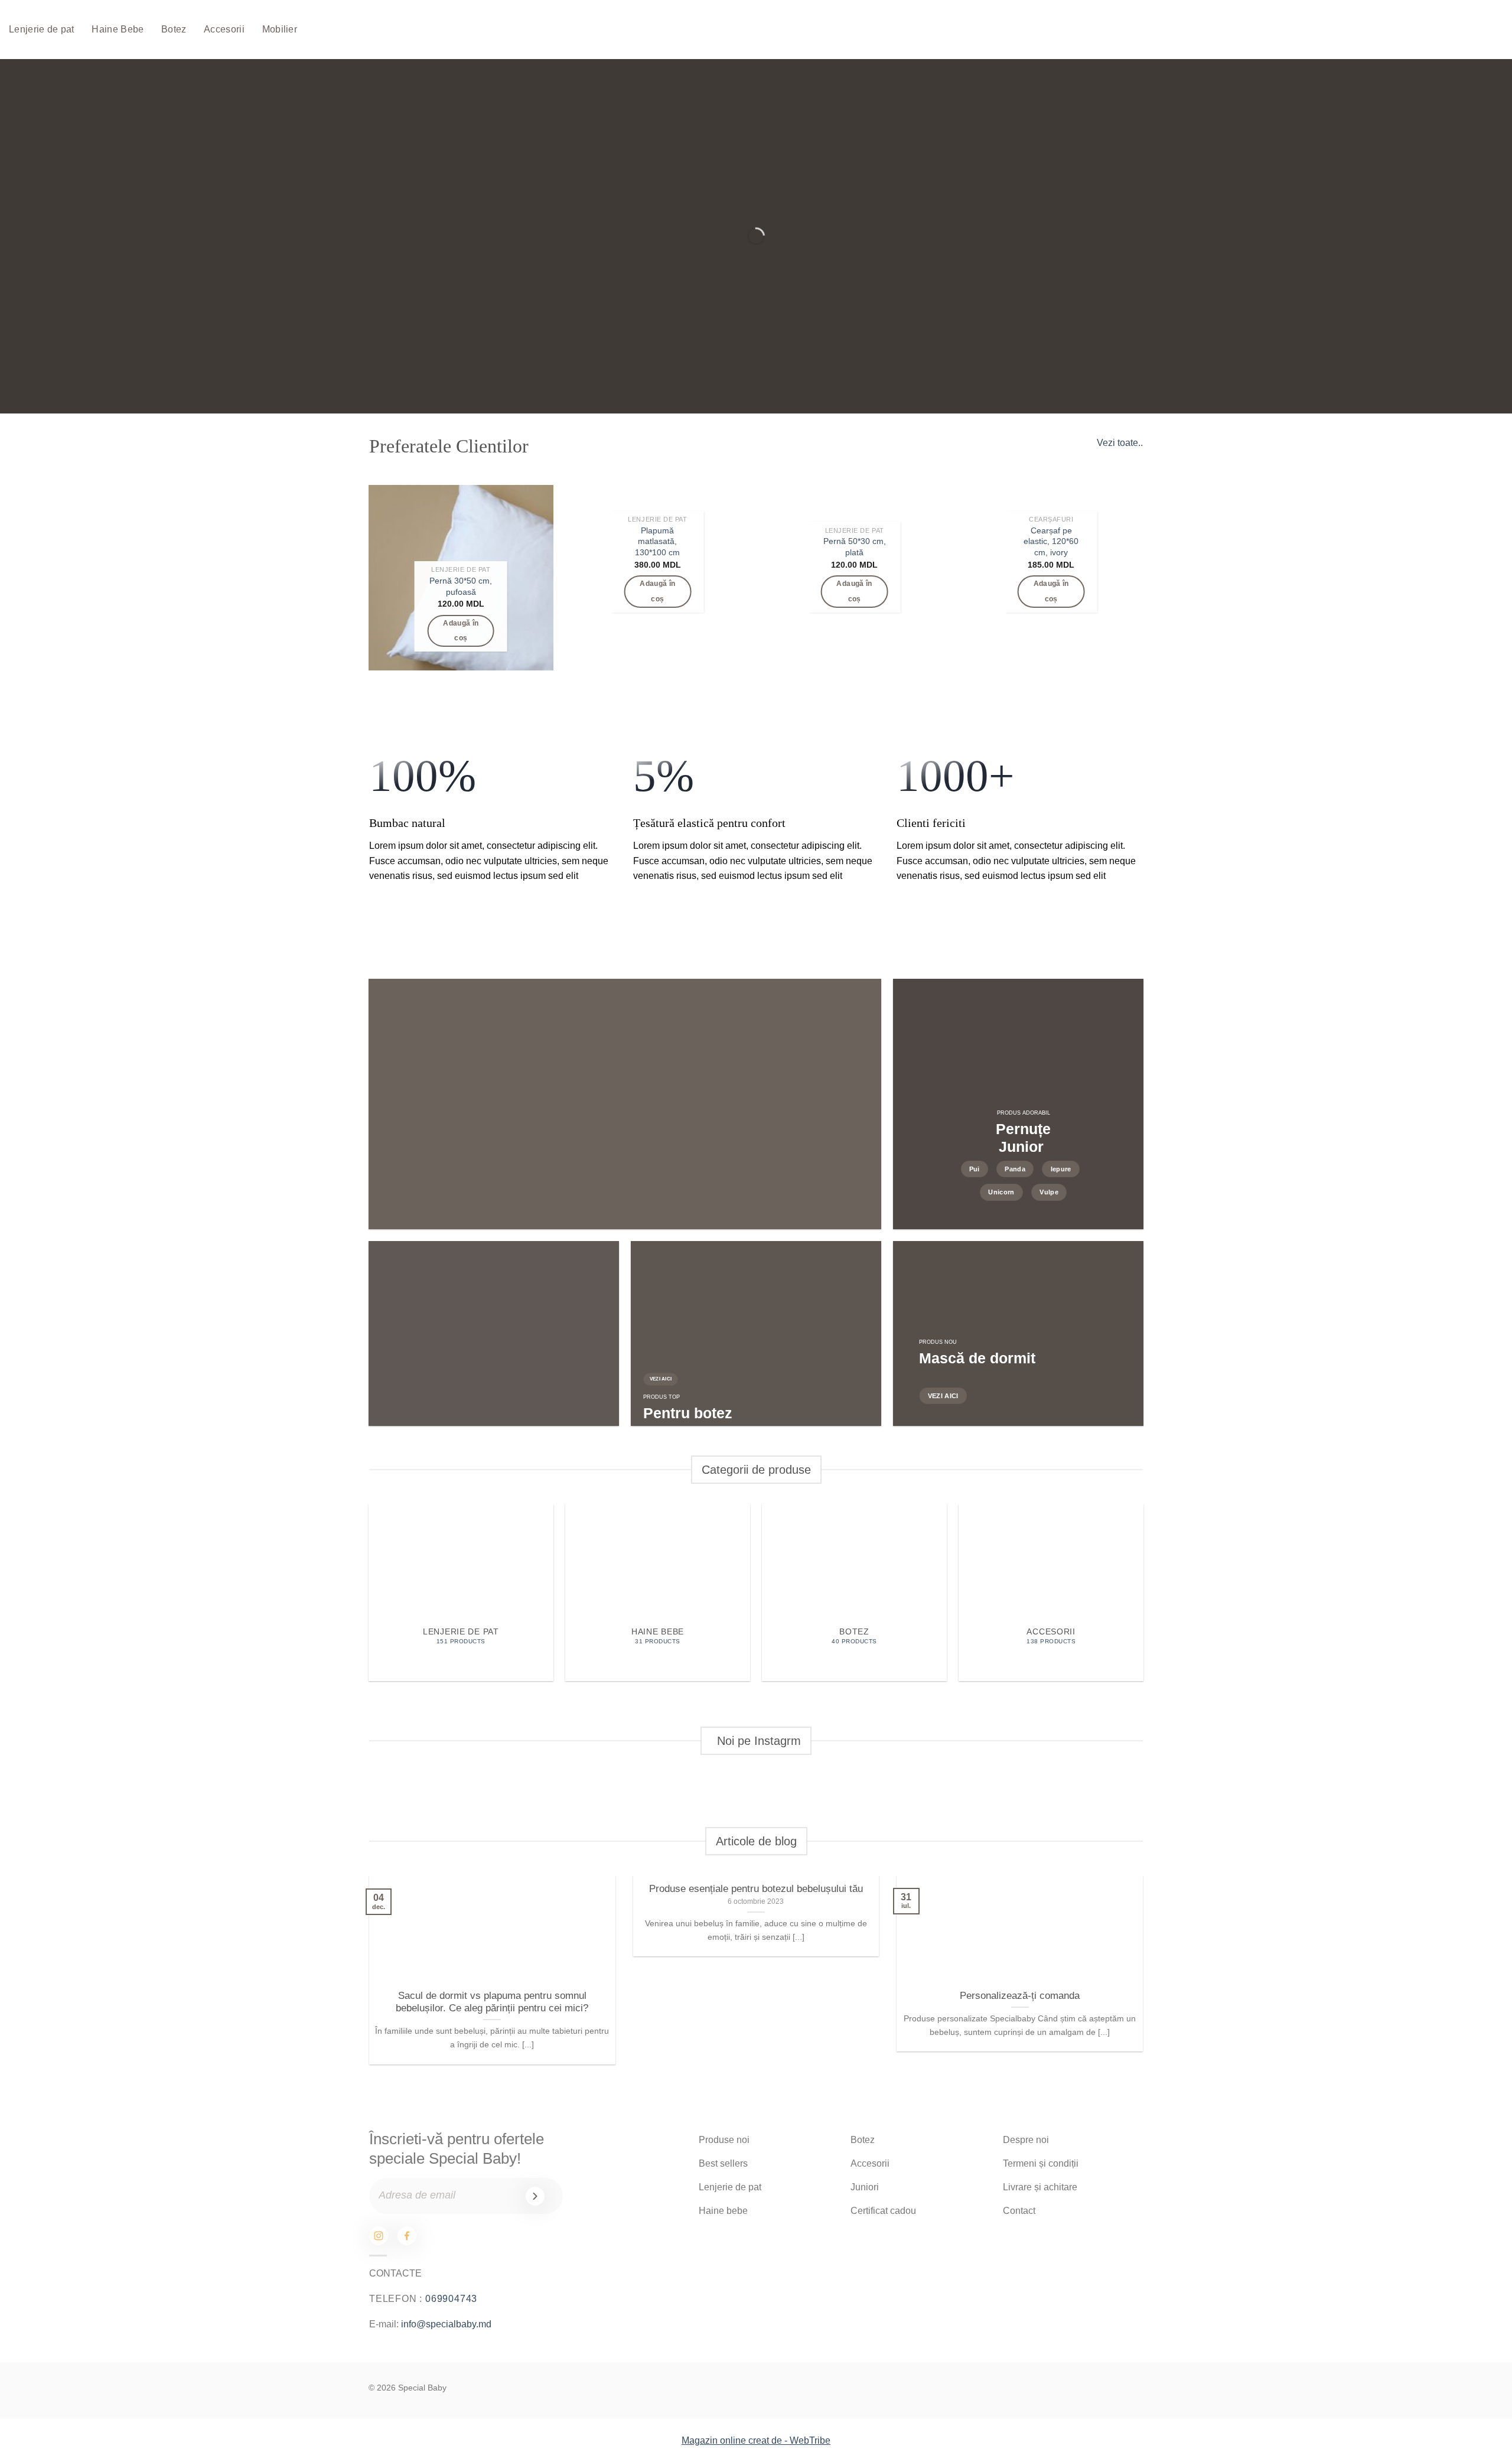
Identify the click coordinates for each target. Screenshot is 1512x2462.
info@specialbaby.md (446, 2324)
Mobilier (280, 29)
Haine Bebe (118, 29)
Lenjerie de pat (42, 29)
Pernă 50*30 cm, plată (855, 547)
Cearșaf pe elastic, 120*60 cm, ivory (1051, 541)
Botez (174, 29)
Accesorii (224, 29)
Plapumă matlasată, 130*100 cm (657, 541)
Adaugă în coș (461, 631)
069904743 (451, 2299)
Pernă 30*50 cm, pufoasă (461, 586)
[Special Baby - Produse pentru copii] (741, 30)
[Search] (1416, 30)
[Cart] (1452, 30)
